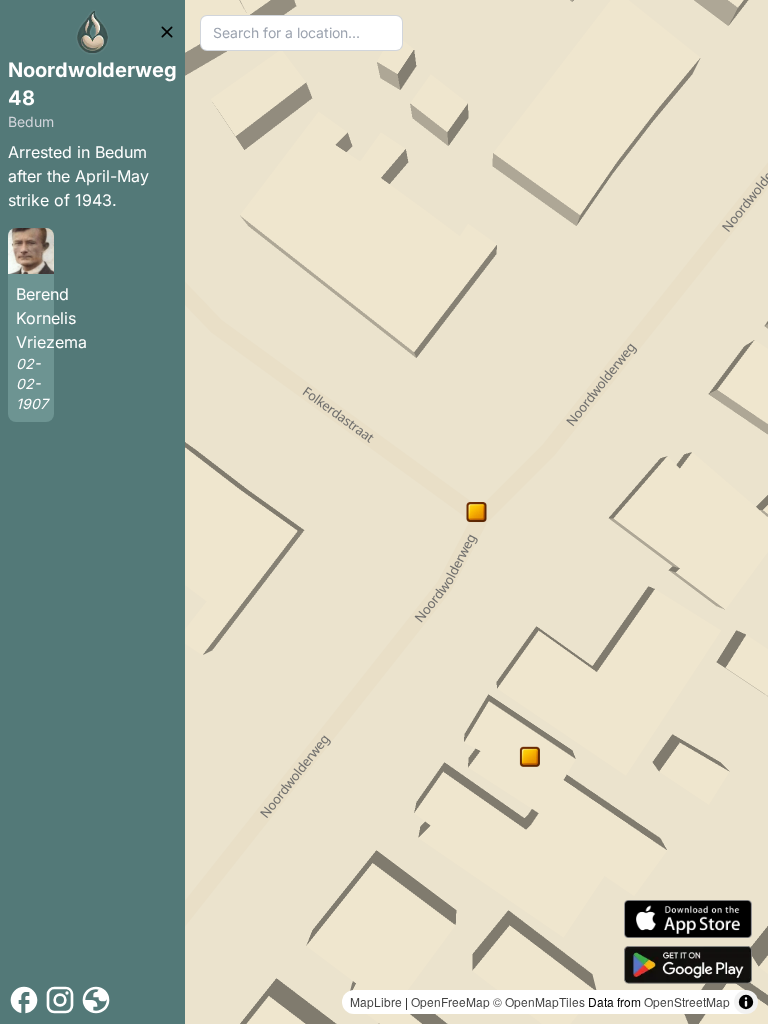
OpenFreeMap (450, 1001)
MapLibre (376, 1001)
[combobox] (301, 33)
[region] (476, 512)
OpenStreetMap (687, 1001)
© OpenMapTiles (539, 1001)
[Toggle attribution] (746, 1002)
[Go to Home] (93, 32)
